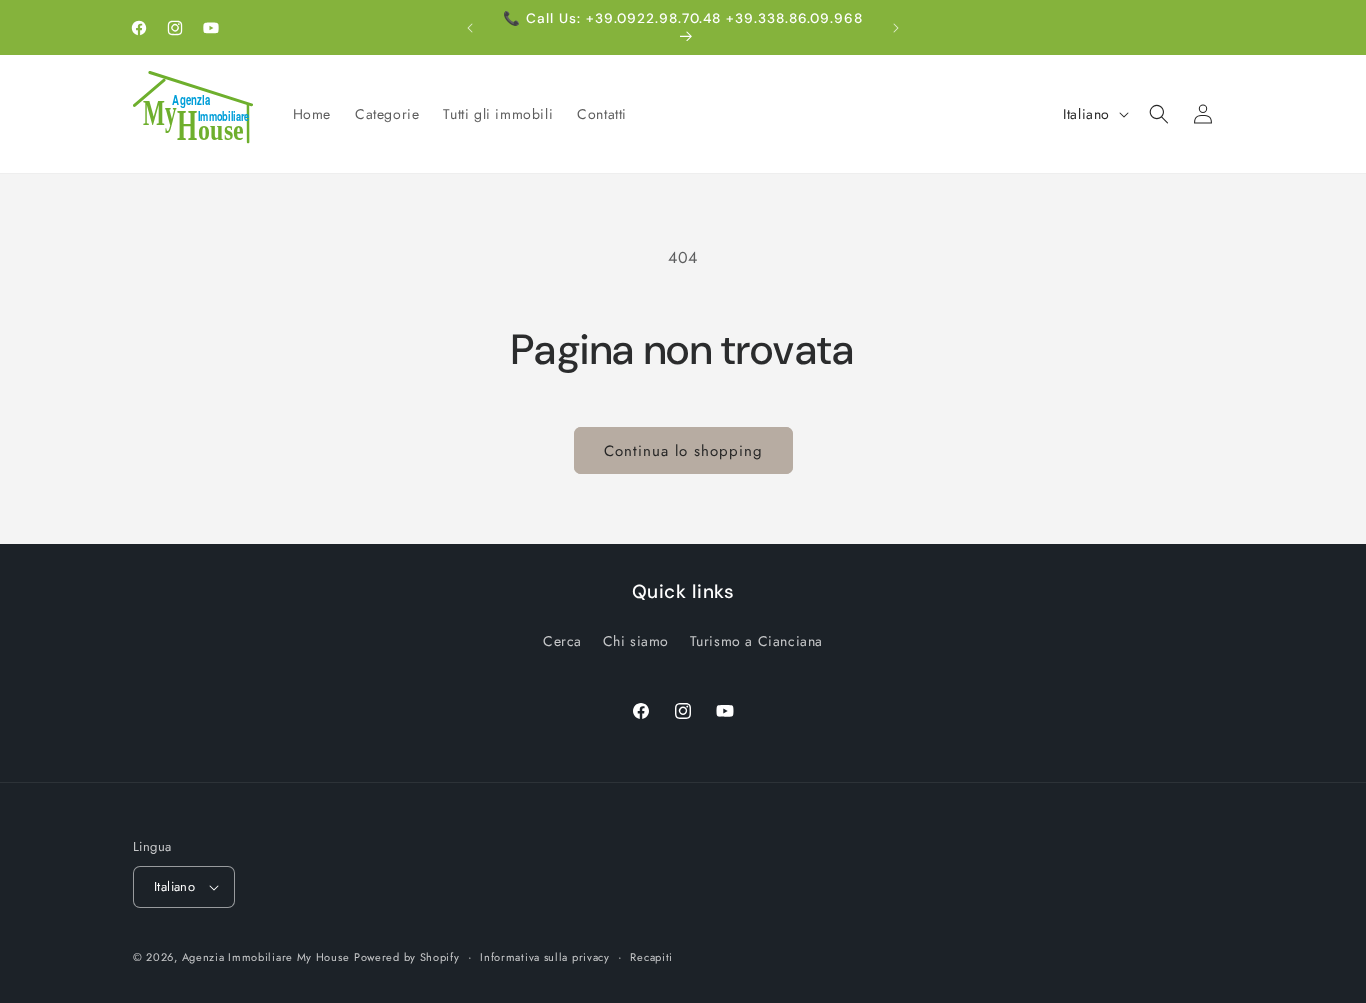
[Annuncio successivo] (896, 28)
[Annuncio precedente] (470, 28)
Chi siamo (636, 641)
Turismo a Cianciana (756, 641)
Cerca (562, 641)
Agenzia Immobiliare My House (266, 957)
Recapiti (651, 957)
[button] (1159, 114)
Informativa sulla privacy (545, 957)
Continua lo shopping (683, 451)
